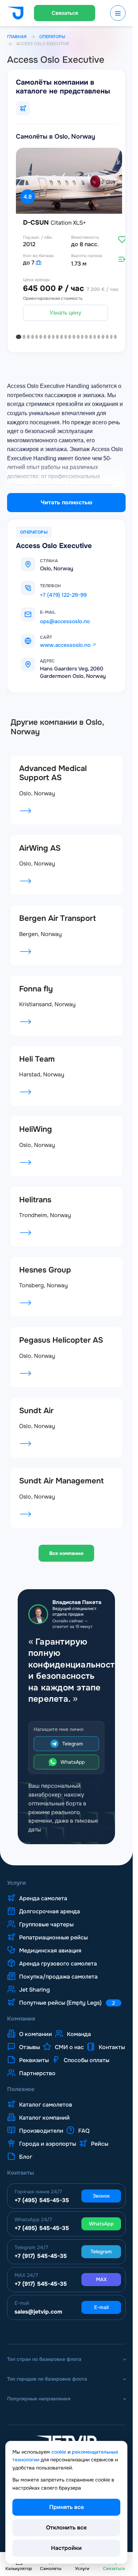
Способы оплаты (87, 2057)
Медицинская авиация (50, 1947)
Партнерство (37, 2070)
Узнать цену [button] (63, 309)
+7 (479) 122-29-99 (63, 592)
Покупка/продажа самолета (58, 1973)
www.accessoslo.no (65, 642)
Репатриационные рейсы (53, 1934)
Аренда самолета (43, 1895)
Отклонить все (66, 2528)
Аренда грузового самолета (58, 1960)
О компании (36, 2031)
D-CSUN (54, 220)
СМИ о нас (69, 2044)
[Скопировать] (69, 583)
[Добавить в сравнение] (117, 256)
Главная (17, 37)
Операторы (52, 37)
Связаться (65, 13)
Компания (21, 2016)
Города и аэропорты (48, 2140)
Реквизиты (34, 2057)
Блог (26, 2153)
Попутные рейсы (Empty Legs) (67, 1999)
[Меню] (118, 13)
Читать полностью (67, 499)
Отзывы (30, 2044)
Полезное (21, 2086)
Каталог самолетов (46, 2101)
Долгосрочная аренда (50, 1908)
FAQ (84, 2127)
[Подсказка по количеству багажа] (39, 259)
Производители (41, 2127)
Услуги (16, 1880)
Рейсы (100, 2140)
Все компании (66, 1550)
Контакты (112, 2044)
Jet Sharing (34, 1986)
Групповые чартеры (46, 1921)
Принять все (67, 2507)
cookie (59, 2452)
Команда (79, 2031)
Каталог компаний (44, 2114)
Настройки (66, 2548)
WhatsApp (73, 1759)
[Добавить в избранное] (117, 236)
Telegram (73, 1740)
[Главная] (15, 14)
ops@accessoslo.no (65, 618)
